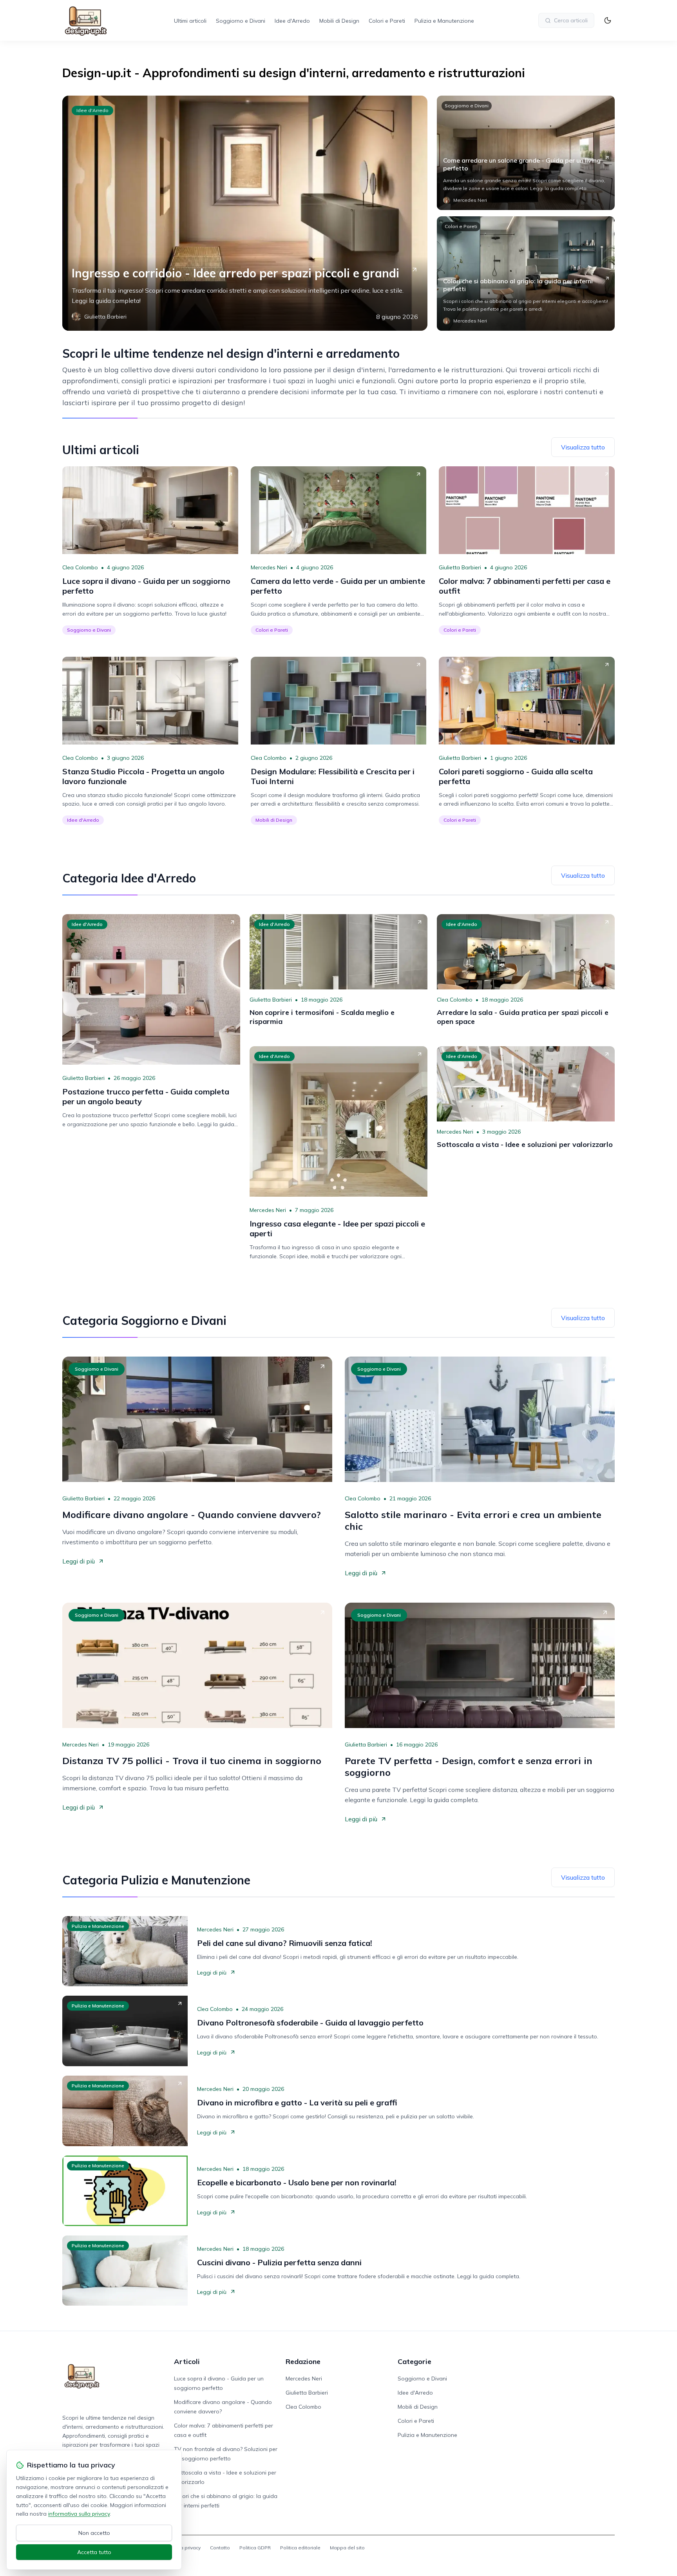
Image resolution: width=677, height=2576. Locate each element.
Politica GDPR (255, 2548)
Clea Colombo (80, 567)
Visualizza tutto (583, 447)
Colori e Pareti (387, 21)
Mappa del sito (347, 2548)
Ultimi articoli (190, 21)
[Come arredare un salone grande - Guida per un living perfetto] (526, 153)
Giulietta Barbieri (460, 567)
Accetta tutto (94, 2552)
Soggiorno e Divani (241, 21)
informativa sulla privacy (79, 2514)
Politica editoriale (300, 2548)
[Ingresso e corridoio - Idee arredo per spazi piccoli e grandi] (245, 213)
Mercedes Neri (269, 567)
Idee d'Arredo (292, 21)
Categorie (415, 2361)
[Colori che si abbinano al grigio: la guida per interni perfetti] (526, 274)
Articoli (187, 2361)
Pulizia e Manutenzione (444, 21)
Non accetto (94, 2533)
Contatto (220, 2548)
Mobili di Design (339, 21)
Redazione (303, 2361)
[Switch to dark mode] (608, 20)
